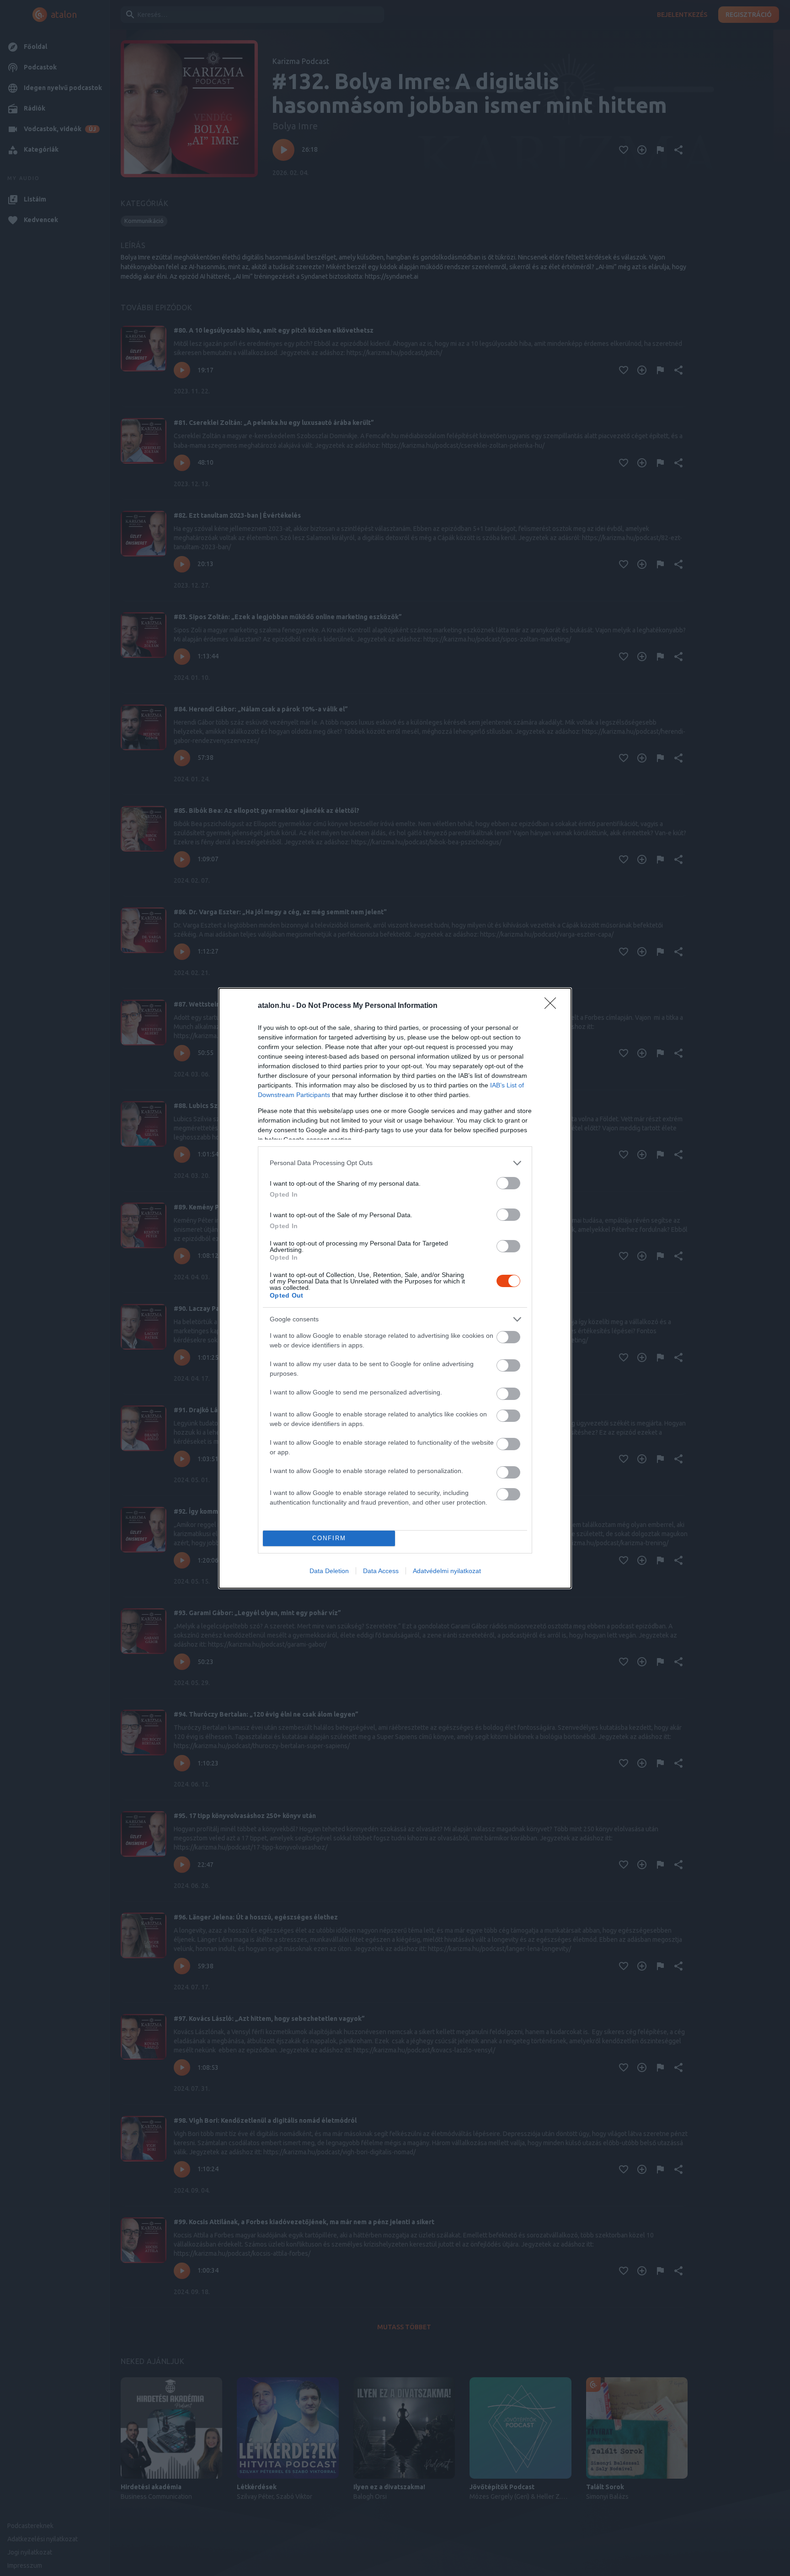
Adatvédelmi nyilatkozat (447, 1571)
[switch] (508, 1183)
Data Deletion (329, 1571)
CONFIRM (329, 1538)
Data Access (381, 1571)
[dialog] (395, 1288)
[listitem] (395, 1163)
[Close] (553, 1006)
